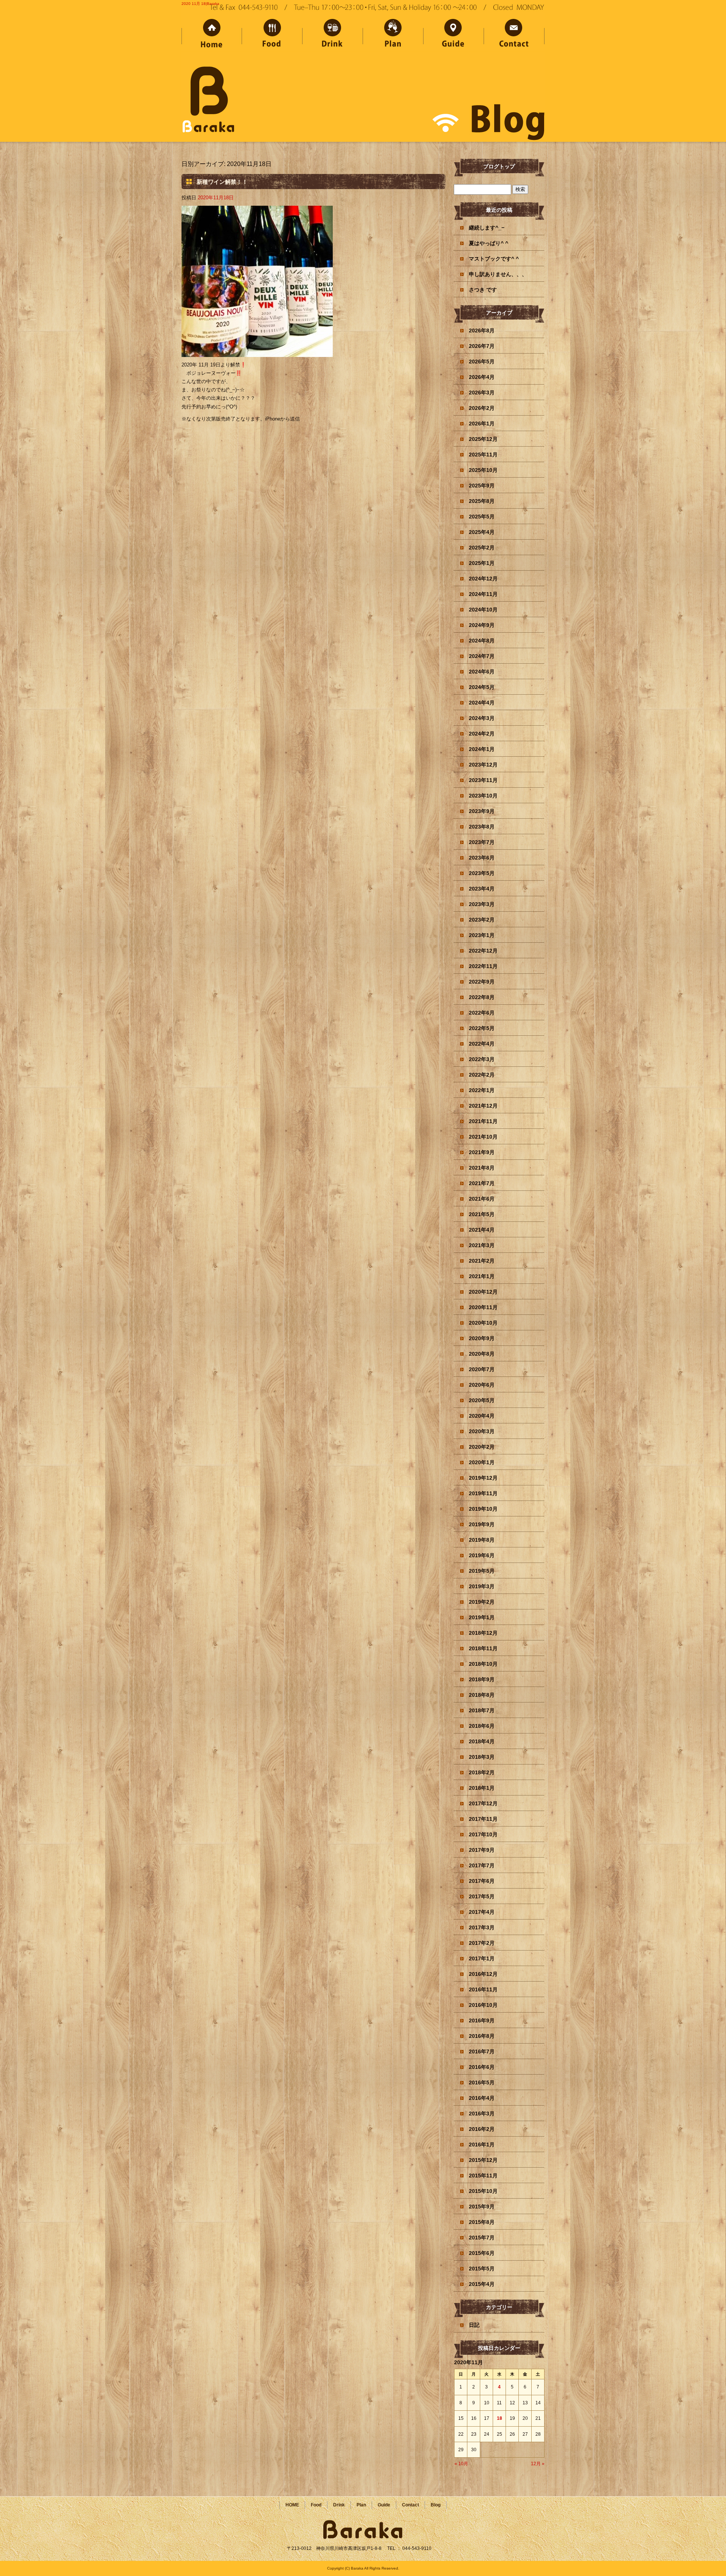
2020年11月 (483, 1307)
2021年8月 (482, 1168)
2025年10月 (483, 470)
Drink (333, 35)
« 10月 (461, 2464)
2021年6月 (482, 1199)
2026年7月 (482, 346)
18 (500, 2418)
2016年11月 (483, 1989)
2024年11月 (483, 594)
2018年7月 (482, 1710)
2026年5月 (482, 362)
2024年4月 (482, 703)
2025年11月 (483, 455)
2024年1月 (482, 749)
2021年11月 (483, 1121)
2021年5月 (482, 1214)
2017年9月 (482, 1850)
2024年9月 (482, 625)
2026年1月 (482, 424)
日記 (474, 2325)
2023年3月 (482, 904)
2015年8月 (482, 2222)
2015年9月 (482, 2207)
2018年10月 (483, 1664)
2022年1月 (482, 1090)
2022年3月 (482, 1059)
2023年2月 (482, 920)
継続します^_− (487, 228)
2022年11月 (483, 966)
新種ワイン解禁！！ (222, 182)
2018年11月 (483, 1648)
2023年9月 (482, 811)
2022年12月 (483, 951)
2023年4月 (482, 889)
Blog (436, 2505)
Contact (514, 35)
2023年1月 (482, 935)
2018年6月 (482, 1726)
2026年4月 (482, 377)
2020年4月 (482, 1416)
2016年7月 (482, 2051)
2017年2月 (482, 1943)
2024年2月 (482, 734)
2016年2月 (482, 2129)
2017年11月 (483, 1819)
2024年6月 (482, 672)
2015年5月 (482, 2269)
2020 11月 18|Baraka (200, 4)
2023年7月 (482, 842)
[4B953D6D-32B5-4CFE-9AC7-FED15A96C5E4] (257, 353)
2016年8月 (482, 2036)
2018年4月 (482, 1741)
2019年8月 (482, 1540)
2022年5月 (482, 1028)
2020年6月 (482, 1385)
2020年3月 (482, 1431)
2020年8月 (482, 1354)
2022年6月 (482, 1013)
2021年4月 (482, 1230)
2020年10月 (483, 1323)
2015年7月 (482, 2238)
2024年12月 (483, 579)
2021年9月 (482, 1152)
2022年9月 (482, 982)
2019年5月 (482, 1571)
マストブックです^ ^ (494, 259)
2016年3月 (482, 2114)
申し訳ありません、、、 (498, 274)
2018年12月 (483, 1633)
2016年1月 (482, 2145)
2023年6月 (482, 858)
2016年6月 (482, 2067)
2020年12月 (483, 1292)
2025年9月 (482, 486)
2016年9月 (482, 2020)
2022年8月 (482, 997)
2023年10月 (483, 796)
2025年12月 (483, 439)
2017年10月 (483, 1834)
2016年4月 (482, 2098)
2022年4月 (482, 1044)
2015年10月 (483, 2191)
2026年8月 (482, 331)
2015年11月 (483, 2176)
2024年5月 (482, 687)
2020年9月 (482, 1338)
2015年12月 (483, 2160)
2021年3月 (482, 1245)
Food (272, 35)
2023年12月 (483, 765)
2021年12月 (483, 1106)
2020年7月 (482, 1369)
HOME (212, 35)
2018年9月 (482, 1679)
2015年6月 (482, 2253)
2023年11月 (483, 780)
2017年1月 (482, 1958)
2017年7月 (482, 1865)
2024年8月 (482, 641)
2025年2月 (482, 548)
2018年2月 (482, 1772)
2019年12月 (483, 1478)
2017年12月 (483, 1803)
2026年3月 (482, 393)
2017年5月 (482, 1896)
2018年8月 (482, 1695)
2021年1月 (482, 1276)
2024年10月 (483, 610)
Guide (454, 35)
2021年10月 (483, 1137)
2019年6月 (482, 1555)
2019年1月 (482, 1617)
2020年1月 (482, 1462)
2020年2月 (482, 1447)
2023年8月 (482, 827)
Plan (393, 35)
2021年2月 (482, 1261)
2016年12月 (483, 1974)
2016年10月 (483, 2005)
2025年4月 (482, 532)
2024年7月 (482, 656)
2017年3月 (482, 1927)
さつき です (483, 290)
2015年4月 (482, 2284)
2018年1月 (482, 1788)
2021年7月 (482, 1183)
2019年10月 (483, 1509)
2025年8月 (482, 501)
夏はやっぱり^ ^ (489, 243)
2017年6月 (482, 1881)
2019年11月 (483, 1493)
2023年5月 (482, 873)
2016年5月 (482, 2083)
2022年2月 (482, 1075)
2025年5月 (482, 517)
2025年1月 (482, 563)
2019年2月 (482, 1602)
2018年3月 (482, 1757)
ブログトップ (499, 166)
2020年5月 (482, 1400)
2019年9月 (482, 1524)
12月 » (538, 2464)
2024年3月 (482, 718)
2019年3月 (482, 1586)
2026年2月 (482, 408)
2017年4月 (482, 1912)
